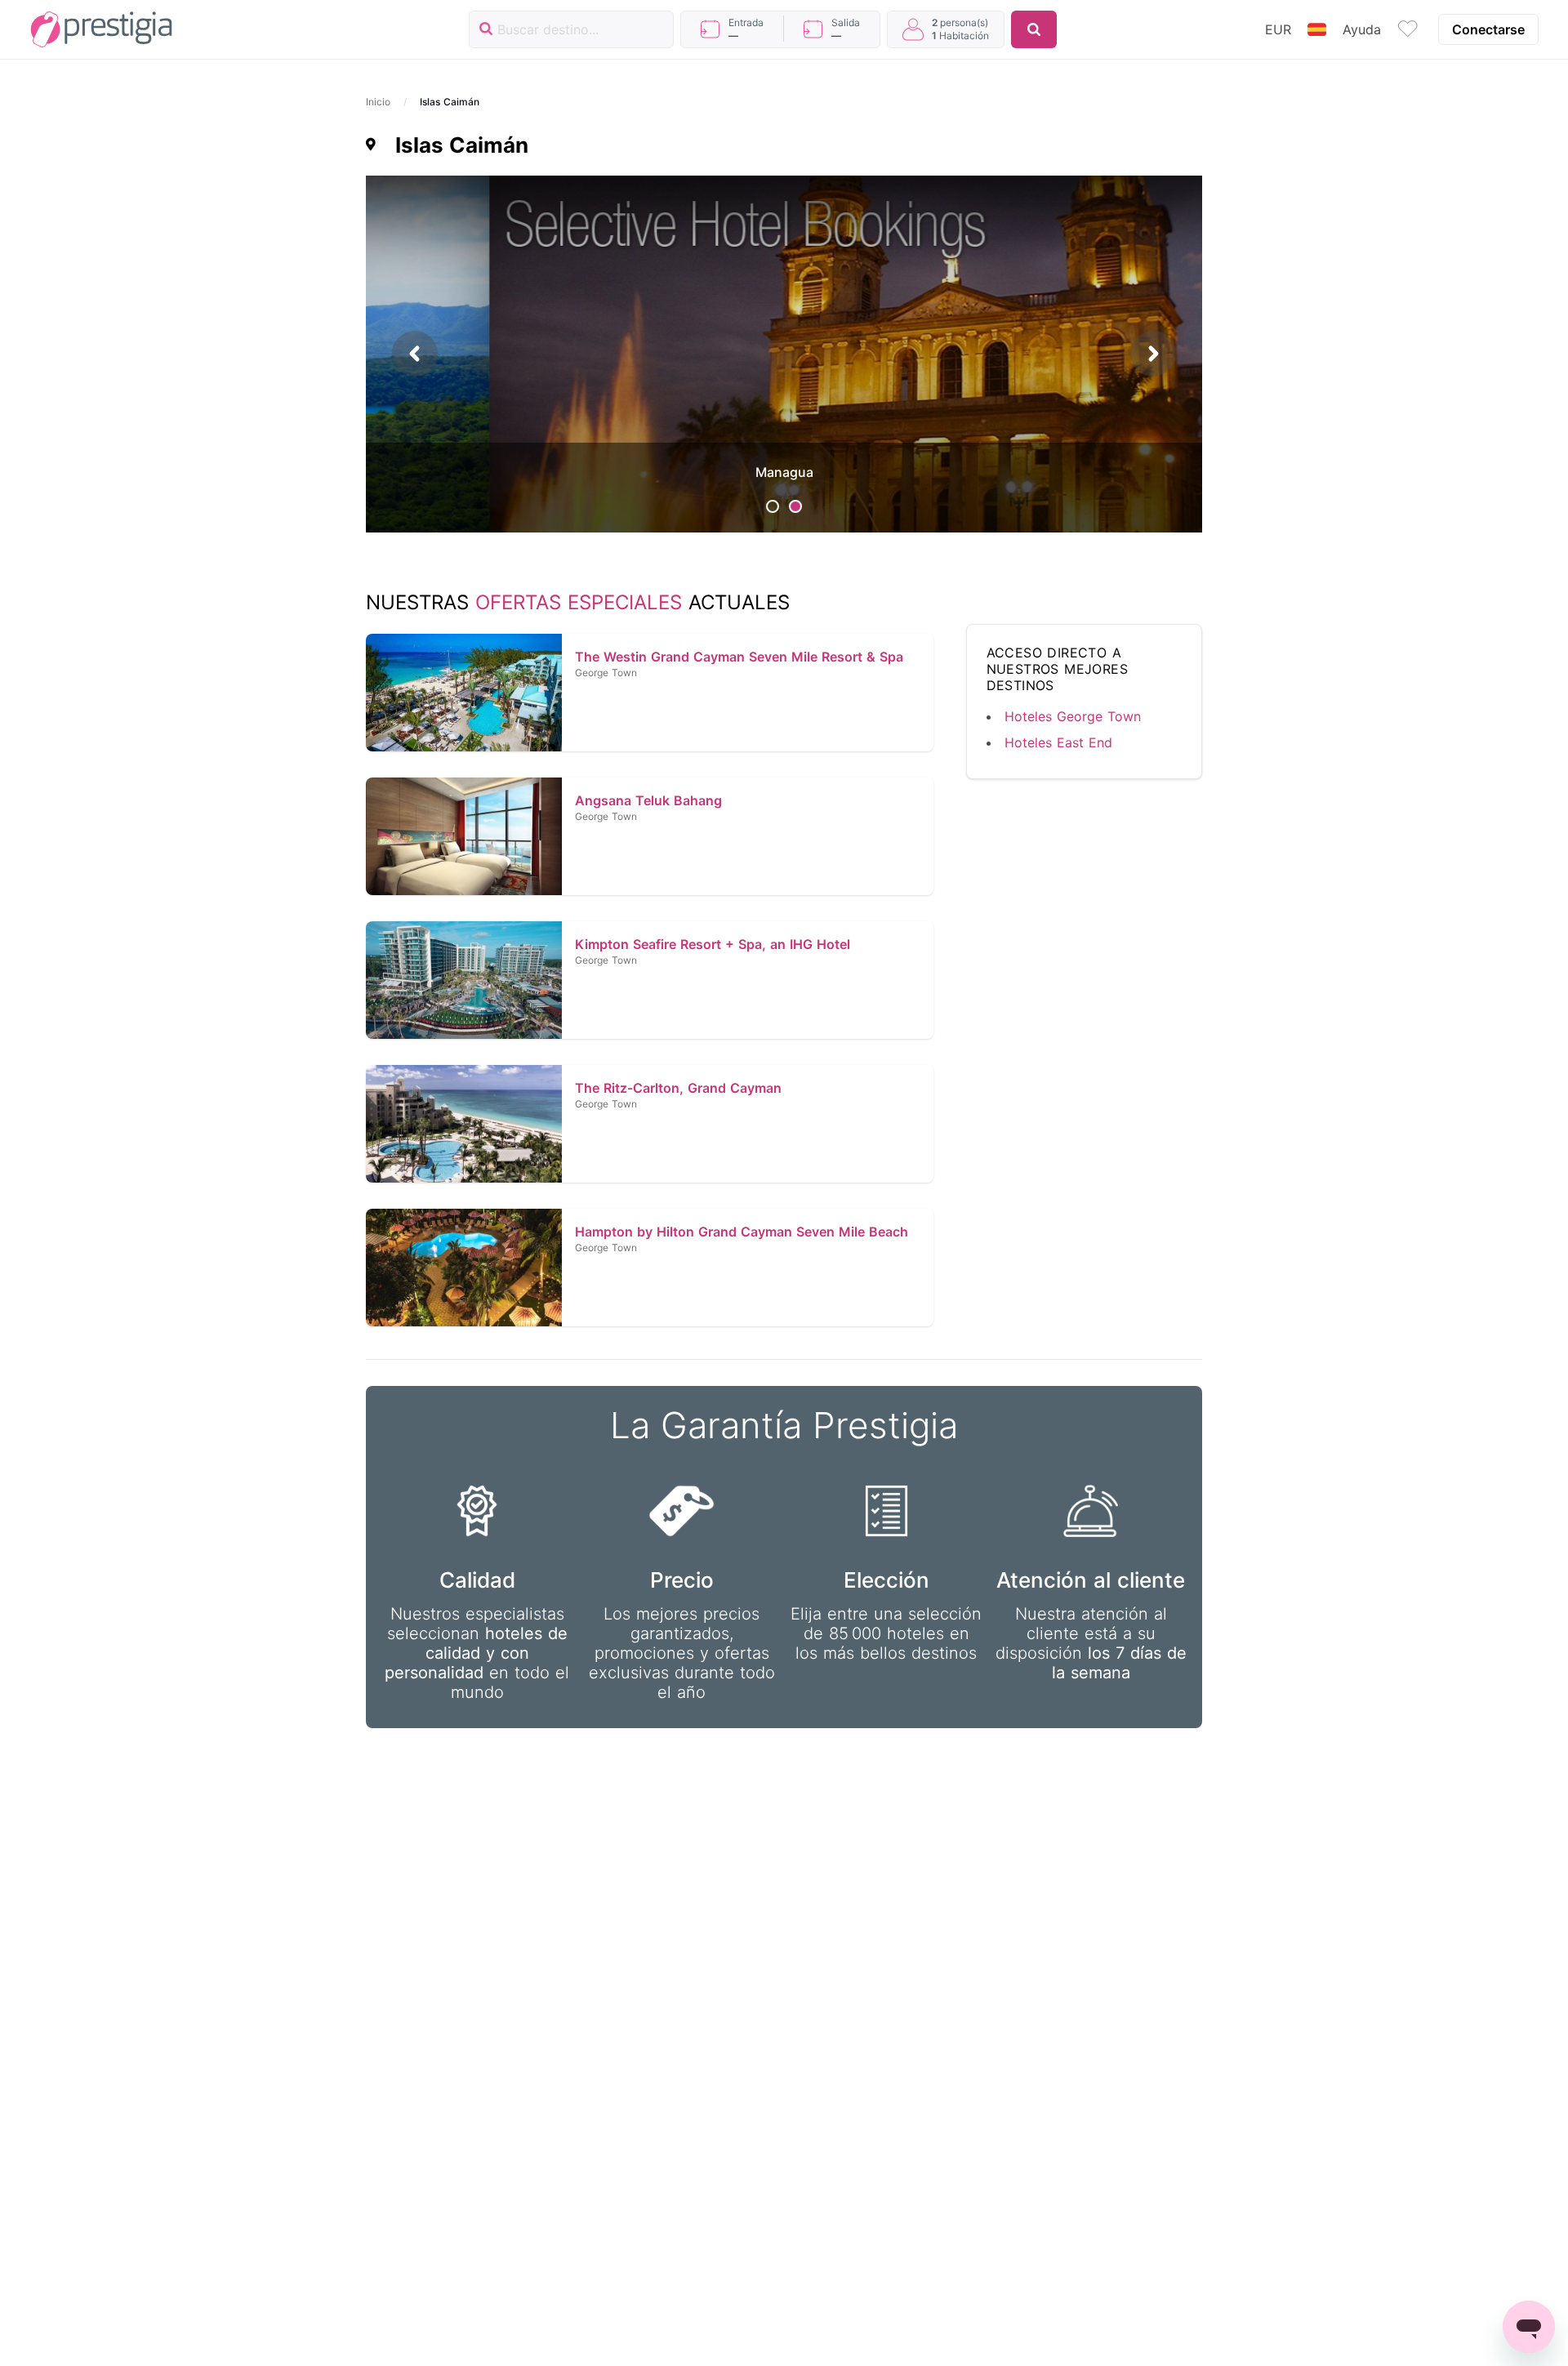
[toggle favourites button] (1408, 29)
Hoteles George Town (1073, 716)
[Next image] (1153, 354)
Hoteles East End (1058, 742)
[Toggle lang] (1317, 29)
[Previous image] (415, 354)
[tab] (773, 506)
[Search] (1034, 29)
